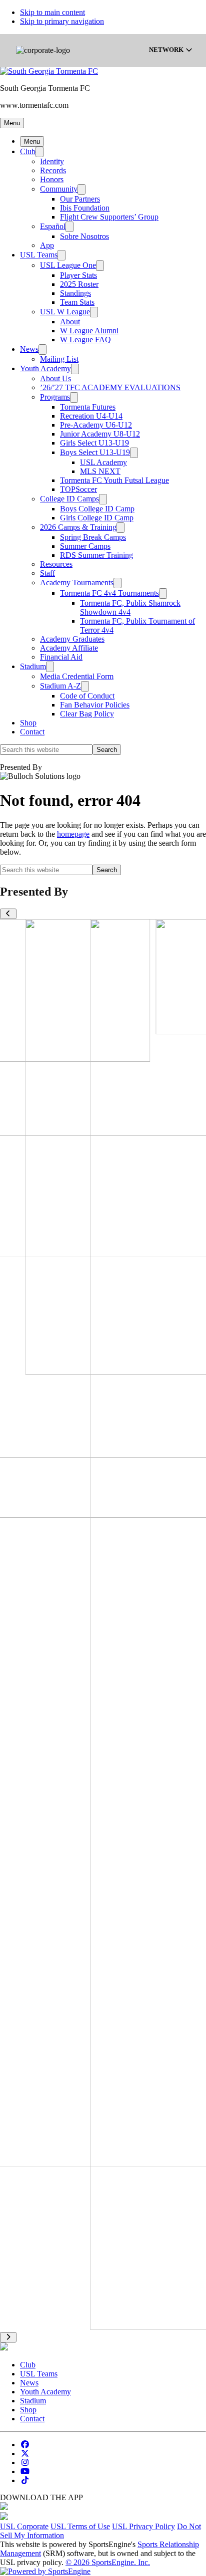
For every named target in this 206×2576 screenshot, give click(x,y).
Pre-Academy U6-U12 (96, 425)
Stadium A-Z (60, 686)
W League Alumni (89, 331)
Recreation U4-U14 (91, 416)
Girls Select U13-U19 (94, 443)
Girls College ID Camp (97, 518)
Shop (28, 723)
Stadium (33, 666)
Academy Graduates (72, 639)
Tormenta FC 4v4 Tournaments (109, 593)
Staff (47, 573)
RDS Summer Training (96, 555)
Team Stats (77, 302)
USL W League (65, 312)
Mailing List (59, 359)
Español (53, 226)
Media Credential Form (77, 676)
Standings (75, 293)
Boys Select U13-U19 (95, 452)
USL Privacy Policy (143, 2526)
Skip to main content (52, 12)
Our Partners (80, 199)
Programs (55, 397)
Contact (32, 732)
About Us (55, 378)
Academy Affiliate (69, 648)
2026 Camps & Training (78, 527)
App (47, 245)
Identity (52, 161)
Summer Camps (85, 546)
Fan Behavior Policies (95, 705)
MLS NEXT (100, 471)
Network (167, 50)
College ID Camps (69, 499)
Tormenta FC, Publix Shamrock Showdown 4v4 (130, 607)
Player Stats (78, 275)
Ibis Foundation (85, 208)
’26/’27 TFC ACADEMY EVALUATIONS (110, 387)
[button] (12, 123)
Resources (56, 564)
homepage (73, 834)
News (29, 349)
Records (53, 170)
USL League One (68, 265)
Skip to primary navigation (62, 21)
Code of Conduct (87, 696)
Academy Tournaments (77, 583)
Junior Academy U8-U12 (100, 434)
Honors (52, 179)
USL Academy (103, 462)
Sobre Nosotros (84, 236)
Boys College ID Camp (97, 509)
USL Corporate (24, 2526)
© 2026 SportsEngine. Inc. (108, 2562)
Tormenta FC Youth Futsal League (114, 480)
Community (59, 189)
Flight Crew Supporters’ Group (109, 217)
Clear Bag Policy (87, 714)
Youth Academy (45, 368)
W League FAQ (85, 340)
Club (28, 151)
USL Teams (39, 255)
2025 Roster (79, 284)
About (70, 322)
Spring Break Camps (93, 537)
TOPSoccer (78, 489)
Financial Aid (61, 657)
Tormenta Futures (88, 407)
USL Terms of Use (80, 2526)
